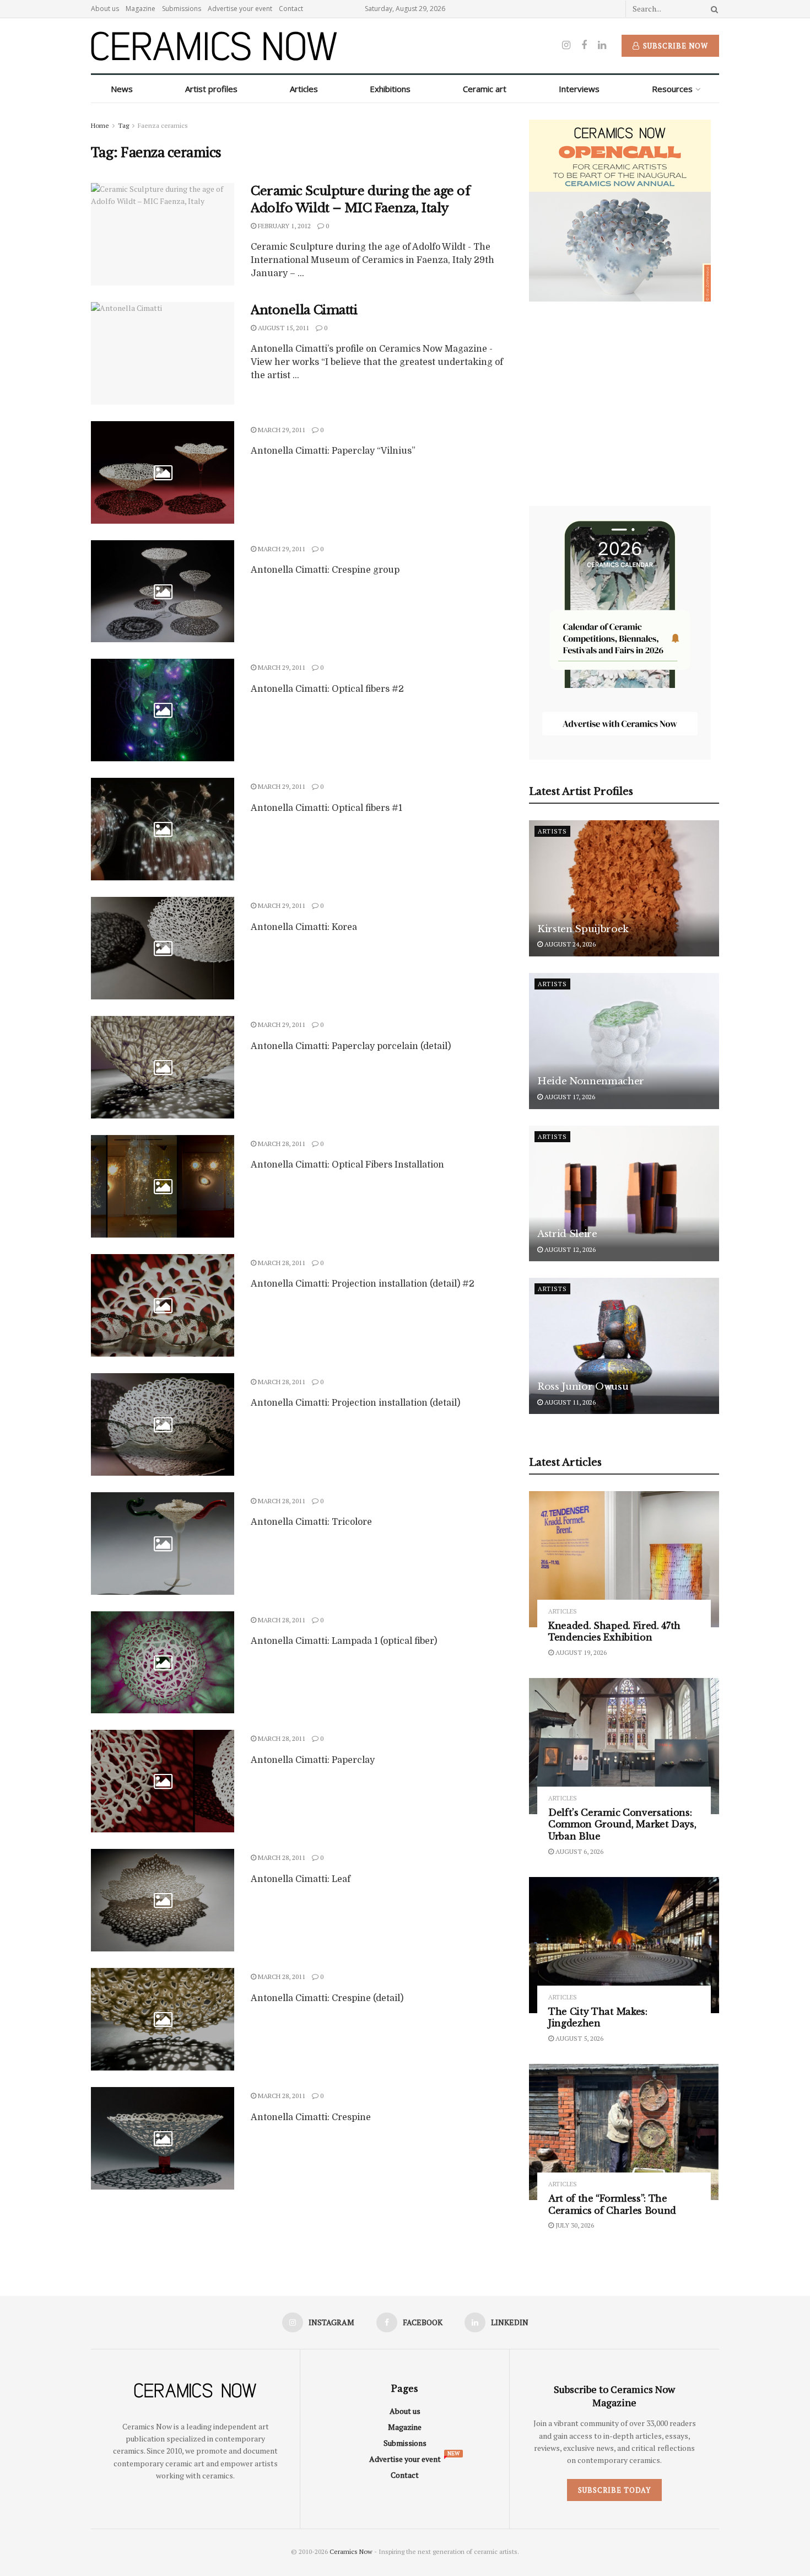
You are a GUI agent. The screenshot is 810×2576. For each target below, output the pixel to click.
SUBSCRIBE (334, 1375)
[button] (335, 1209)
